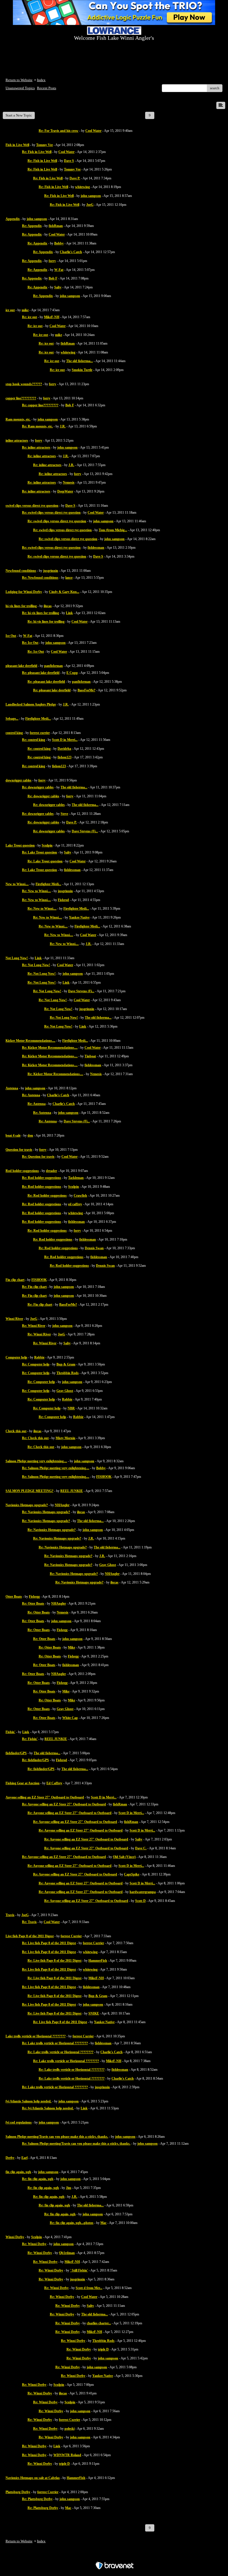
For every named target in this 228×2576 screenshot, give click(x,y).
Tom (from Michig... (113, 530)
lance (69, 578)
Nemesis (69, 482)
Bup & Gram (66, 1364)
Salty (58, 287)
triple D (103, 2349)
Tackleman (76, 1178)
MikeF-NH (52, 317)
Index (41, 80)
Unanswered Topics (20, 88)
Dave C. (141, 1848)
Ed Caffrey (54, 1783)
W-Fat (59, 270)
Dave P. (75, 178)
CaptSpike (132, 1874)
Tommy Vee (44, 145)
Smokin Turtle (82, 370)
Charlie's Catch (71, 252)
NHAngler (62, 1505)
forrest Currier (71, 1936)
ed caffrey (75, 1204)
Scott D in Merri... (65, 740)
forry (52, 261)
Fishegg (34, 1597)
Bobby (59, 243)
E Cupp (72, 673)
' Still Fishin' (79, 2270)
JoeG (90, 205)
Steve (64, 814)
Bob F (53, 278)
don (30, 1135)
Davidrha (64, 749)
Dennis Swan (94, 1248)
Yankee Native (79, 917)
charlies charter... (99, 2323)
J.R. (63, 426)
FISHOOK (39, 1280)
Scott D (140, 1901)
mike (25, 310)
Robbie (39, 1357)
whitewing (82, 187)
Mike (71, 1647)
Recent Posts (47, 88)
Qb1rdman (67, 2253)
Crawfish (80, 1196)
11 (171, 115)
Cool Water (93, 131)
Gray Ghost (65, 1391)
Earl (24, 2158)
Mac (103, 2223)
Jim (69, 2188)
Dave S (69, 161)
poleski (70, 2429)
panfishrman (54, 666)
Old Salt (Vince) (124, 1857)
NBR (71, 1408)
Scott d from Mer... (89, 2288)
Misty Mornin (65, 1438)
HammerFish (98, 1961)
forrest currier (40, 733)
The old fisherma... (80, 361)
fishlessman (96, 548)
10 (160, 115)
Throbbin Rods (68, 1373)
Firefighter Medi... (38, 719)
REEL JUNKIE (72, 1491)
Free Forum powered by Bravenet (114, 2556)
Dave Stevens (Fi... (85, 831)
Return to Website (19, 80)
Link (69, 613)
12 (182, 115)
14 (204, 115)
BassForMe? (86, 690)
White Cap (70, 1718)
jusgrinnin (51, 571)
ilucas (48, 606)
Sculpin (47, 845)
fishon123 (65, 757)
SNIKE (94, 2013)
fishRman (56, 226)
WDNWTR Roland (67, 2455)
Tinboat (90, 1056)
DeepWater (65, 491)
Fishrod (63, 900)
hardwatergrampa (143, 1892)
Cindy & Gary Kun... (64, 592)
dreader (51, 1171)
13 (193, 115)
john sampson (91, 196)
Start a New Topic (19, 115)
